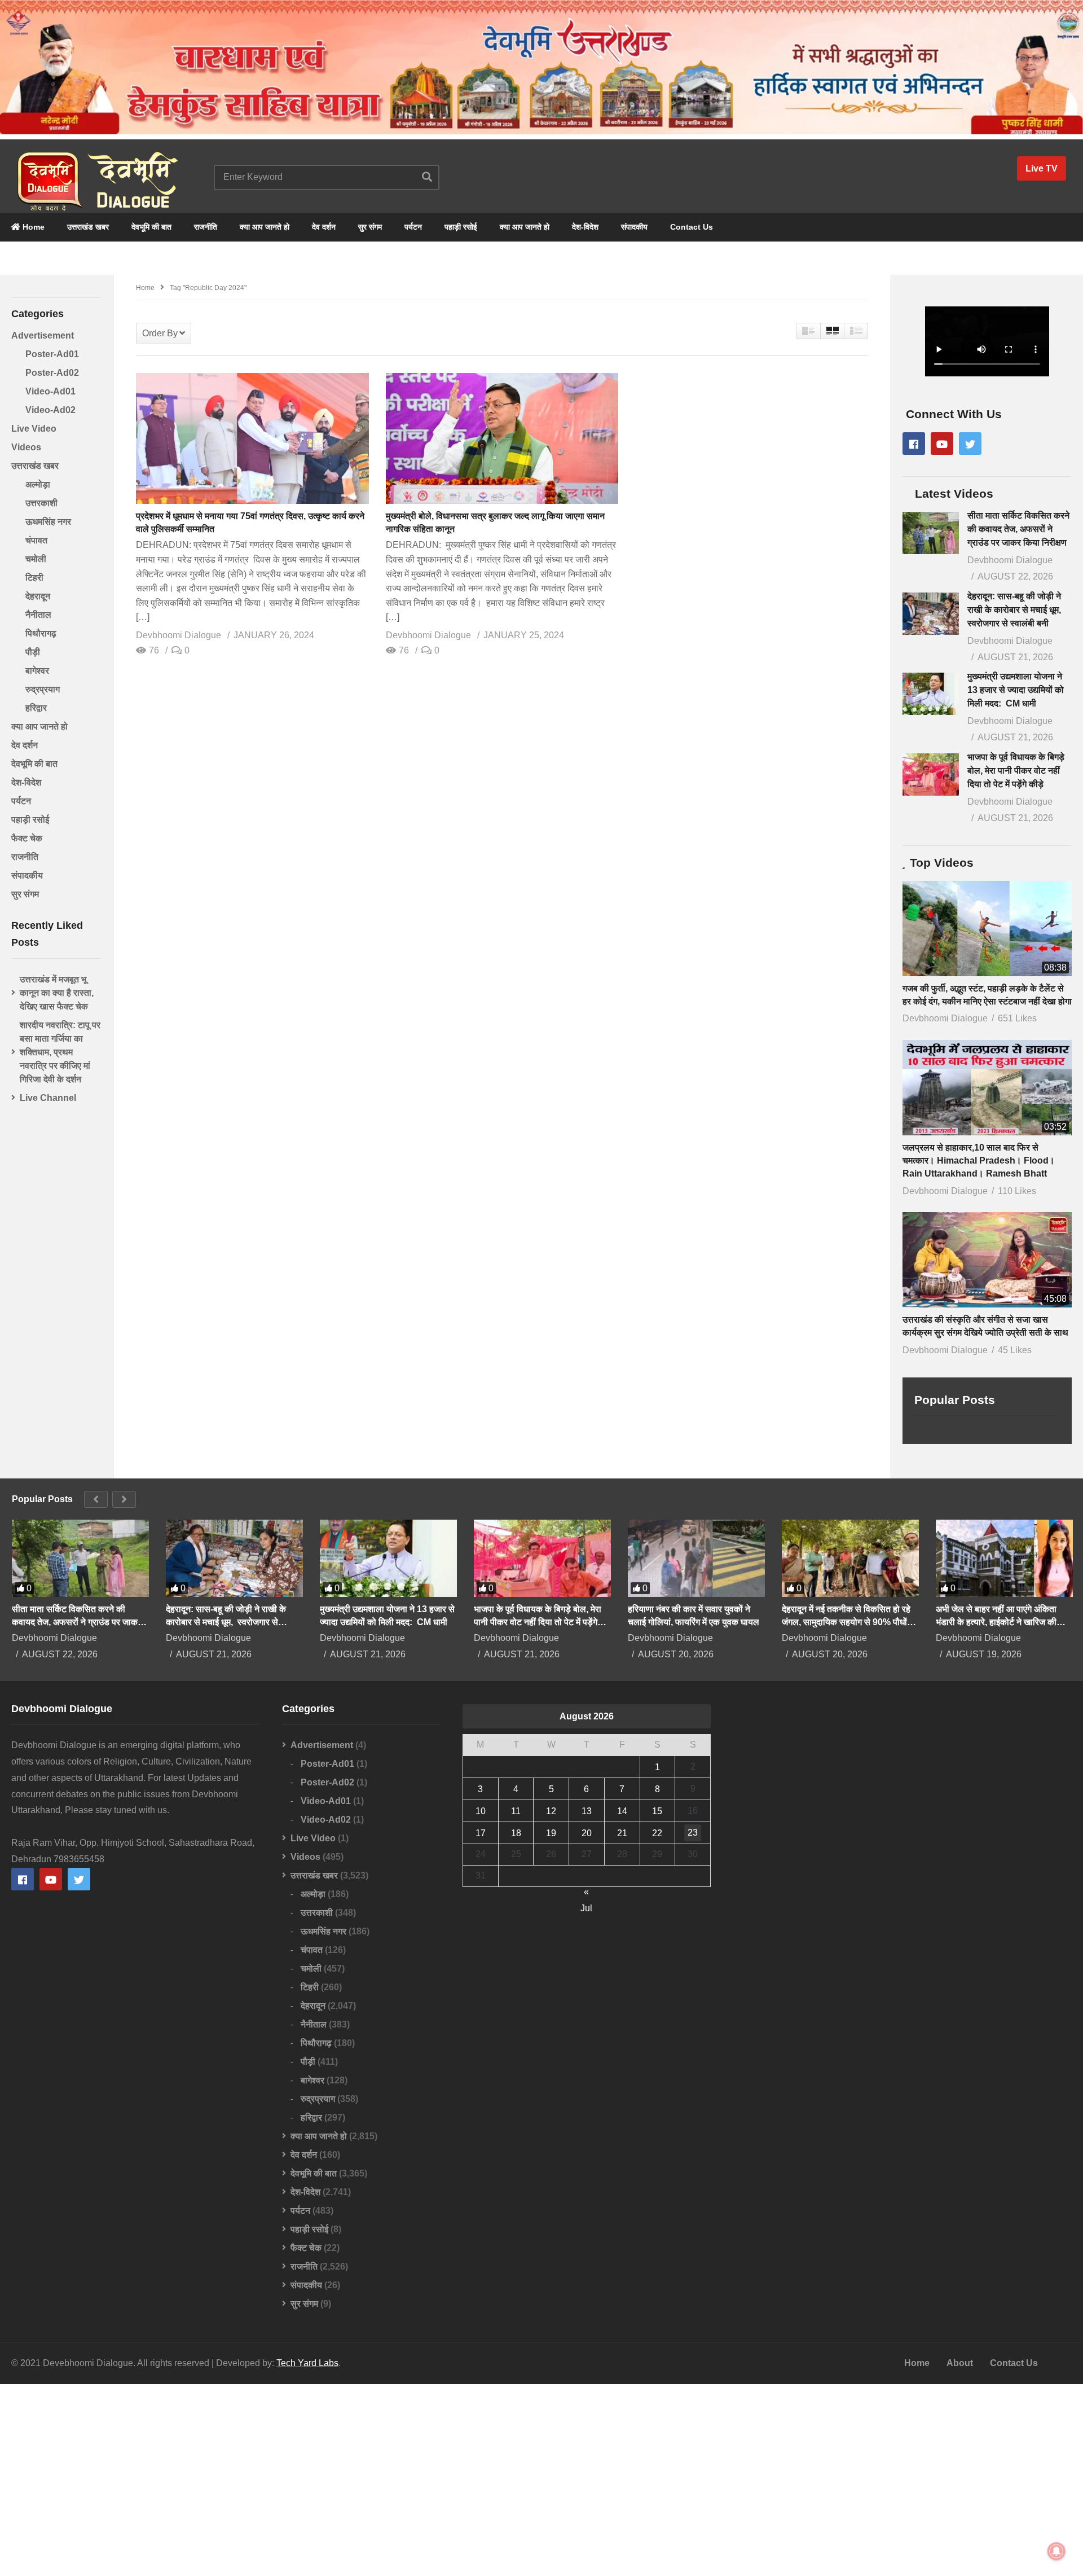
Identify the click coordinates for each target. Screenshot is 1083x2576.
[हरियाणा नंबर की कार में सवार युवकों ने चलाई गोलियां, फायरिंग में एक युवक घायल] (696, 1558)
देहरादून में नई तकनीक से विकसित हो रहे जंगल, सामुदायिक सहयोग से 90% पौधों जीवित (846, 1616)
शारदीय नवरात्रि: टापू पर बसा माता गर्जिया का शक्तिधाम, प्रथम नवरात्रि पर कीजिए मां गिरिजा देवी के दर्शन (60, 1052)
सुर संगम (370, 227)
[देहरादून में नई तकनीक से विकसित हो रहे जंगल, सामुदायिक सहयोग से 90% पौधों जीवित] (850, 1558)
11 (516, 1811)
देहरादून (38, 596)
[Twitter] (970, 444)
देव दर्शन (324, 227)
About (960, 2363)
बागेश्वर (37, 671)
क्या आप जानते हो (265, 227)
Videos (26, 447)
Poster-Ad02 (52, 373)
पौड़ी (33, 652)
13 (587, 1811)
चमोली (36, 559)
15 (657, 1811)
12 (551, 1811)
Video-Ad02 (50, 410)
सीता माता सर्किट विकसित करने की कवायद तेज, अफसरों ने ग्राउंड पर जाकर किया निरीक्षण (1018, 529)
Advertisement (43, 335)
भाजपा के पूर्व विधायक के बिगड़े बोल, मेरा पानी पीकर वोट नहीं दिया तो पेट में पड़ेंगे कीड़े (1016, 771)
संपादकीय (634, 227)
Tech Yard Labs (307, 2363)
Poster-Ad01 (52, 354)
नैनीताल (38, 615)
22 (657, 1833)
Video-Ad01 (50, 391)
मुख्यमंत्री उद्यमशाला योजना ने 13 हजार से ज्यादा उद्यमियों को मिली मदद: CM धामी (1016, 690)
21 (622, 1833)
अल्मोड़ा (38, 484)
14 (622, 1811)
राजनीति (206, 227)
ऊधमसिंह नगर (48, 522)
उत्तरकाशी (41, 503)
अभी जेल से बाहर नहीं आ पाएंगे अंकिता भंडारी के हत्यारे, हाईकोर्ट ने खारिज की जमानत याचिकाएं (996, 1616)
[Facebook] (914, 444)
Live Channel (48, 1098)
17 (481, 1833)
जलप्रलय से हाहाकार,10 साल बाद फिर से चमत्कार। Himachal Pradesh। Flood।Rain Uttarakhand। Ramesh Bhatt (979, 1160)
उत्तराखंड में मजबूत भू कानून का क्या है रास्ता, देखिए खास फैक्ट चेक (57, 993)
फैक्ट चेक (27, 838)
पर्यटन (413, 227)
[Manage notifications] (1056, 2551)
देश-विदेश (585, 227)
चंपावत (36, 540)
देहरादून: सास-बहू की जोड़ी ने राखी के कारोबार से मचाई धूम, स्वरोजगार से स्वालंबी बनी (1015, 610)
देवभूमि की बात (151, 227)
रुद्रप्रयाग (43, 689)
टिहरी (34, 578)
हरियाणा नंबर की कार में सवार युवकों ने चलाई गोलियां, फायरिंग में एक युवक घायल (694, 1616)
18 (516, 1833)
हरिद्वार (36, 708)
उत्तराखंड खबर (88, 227)
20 (587, 1833)
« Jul (586, 1893)
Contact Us (692, 227)
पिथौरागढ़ (41, 633)
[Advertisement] (541, 2480)
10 (481, 1811)
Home (32, 227)
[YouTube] (942, 444)
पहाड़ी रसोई (461, 227)
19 (551, 1833)
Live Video (34, 429)
